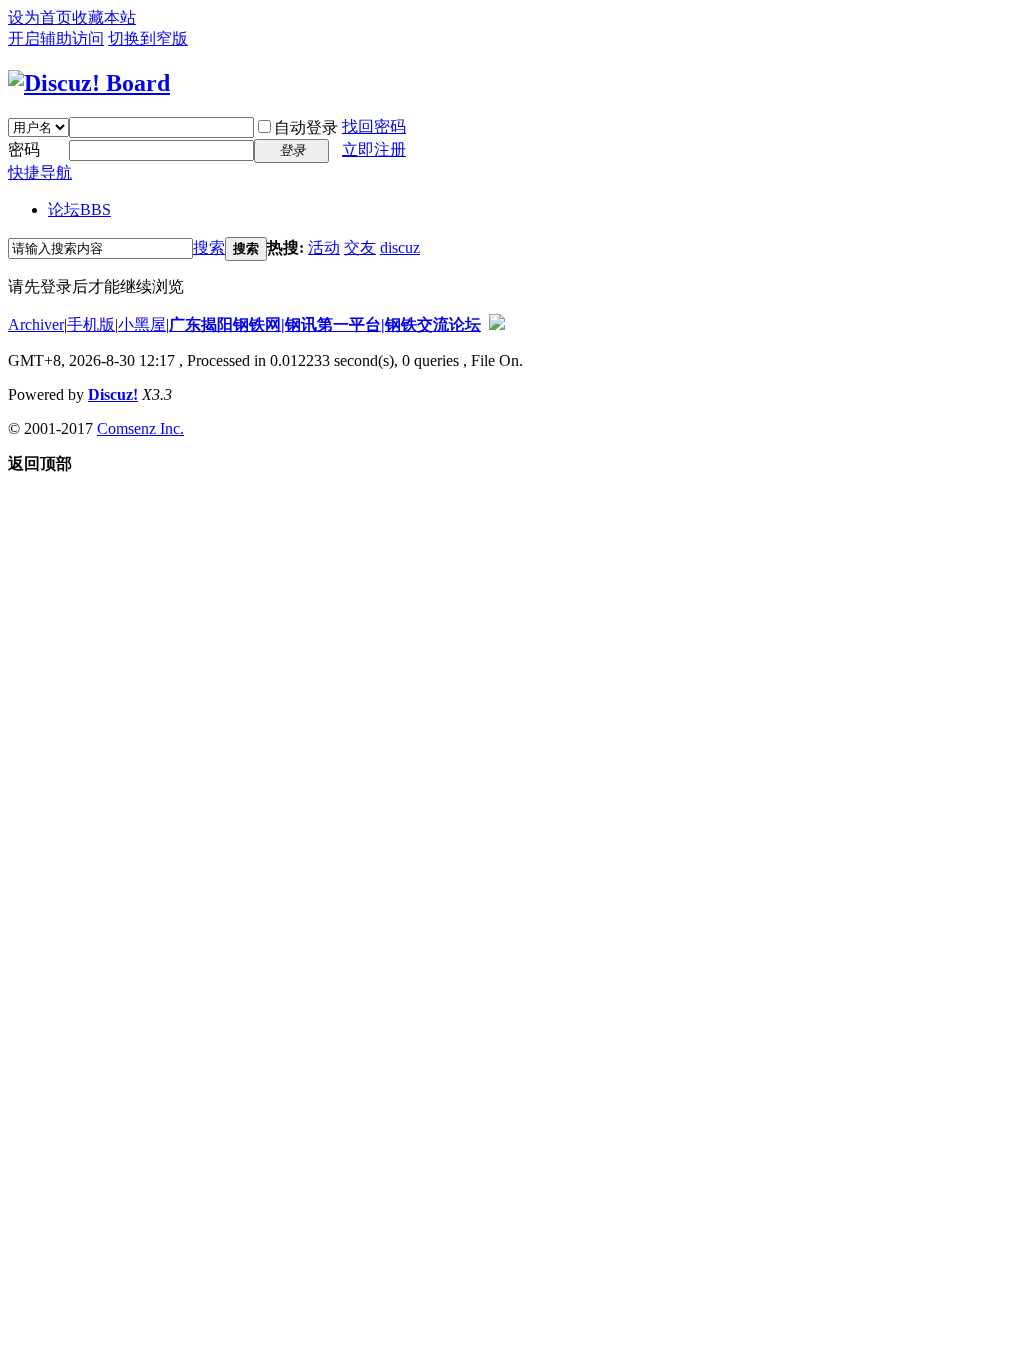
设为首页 (40, 17)
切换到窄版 (148, 38)
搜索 (209, 247)
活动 (324, 247)
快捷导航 (40, 172)
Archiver (36, 324)
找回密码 (374, 126)
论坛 (79, 209)
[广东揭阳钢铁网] (89, 83)
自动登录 (306, 127)
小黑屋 (142, 324)
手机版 (91, 324)
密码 (24, 149)
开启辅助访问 (56, 38)
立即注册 (374, 149)
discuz (400, 247)
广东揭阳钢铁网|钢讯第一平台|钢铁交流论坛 (325, 324)
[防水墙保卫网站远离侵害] (497, 324)
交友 (360, 247)
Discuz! (113, 394)
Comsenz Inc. (140, 428)
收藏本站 (104, 17)
